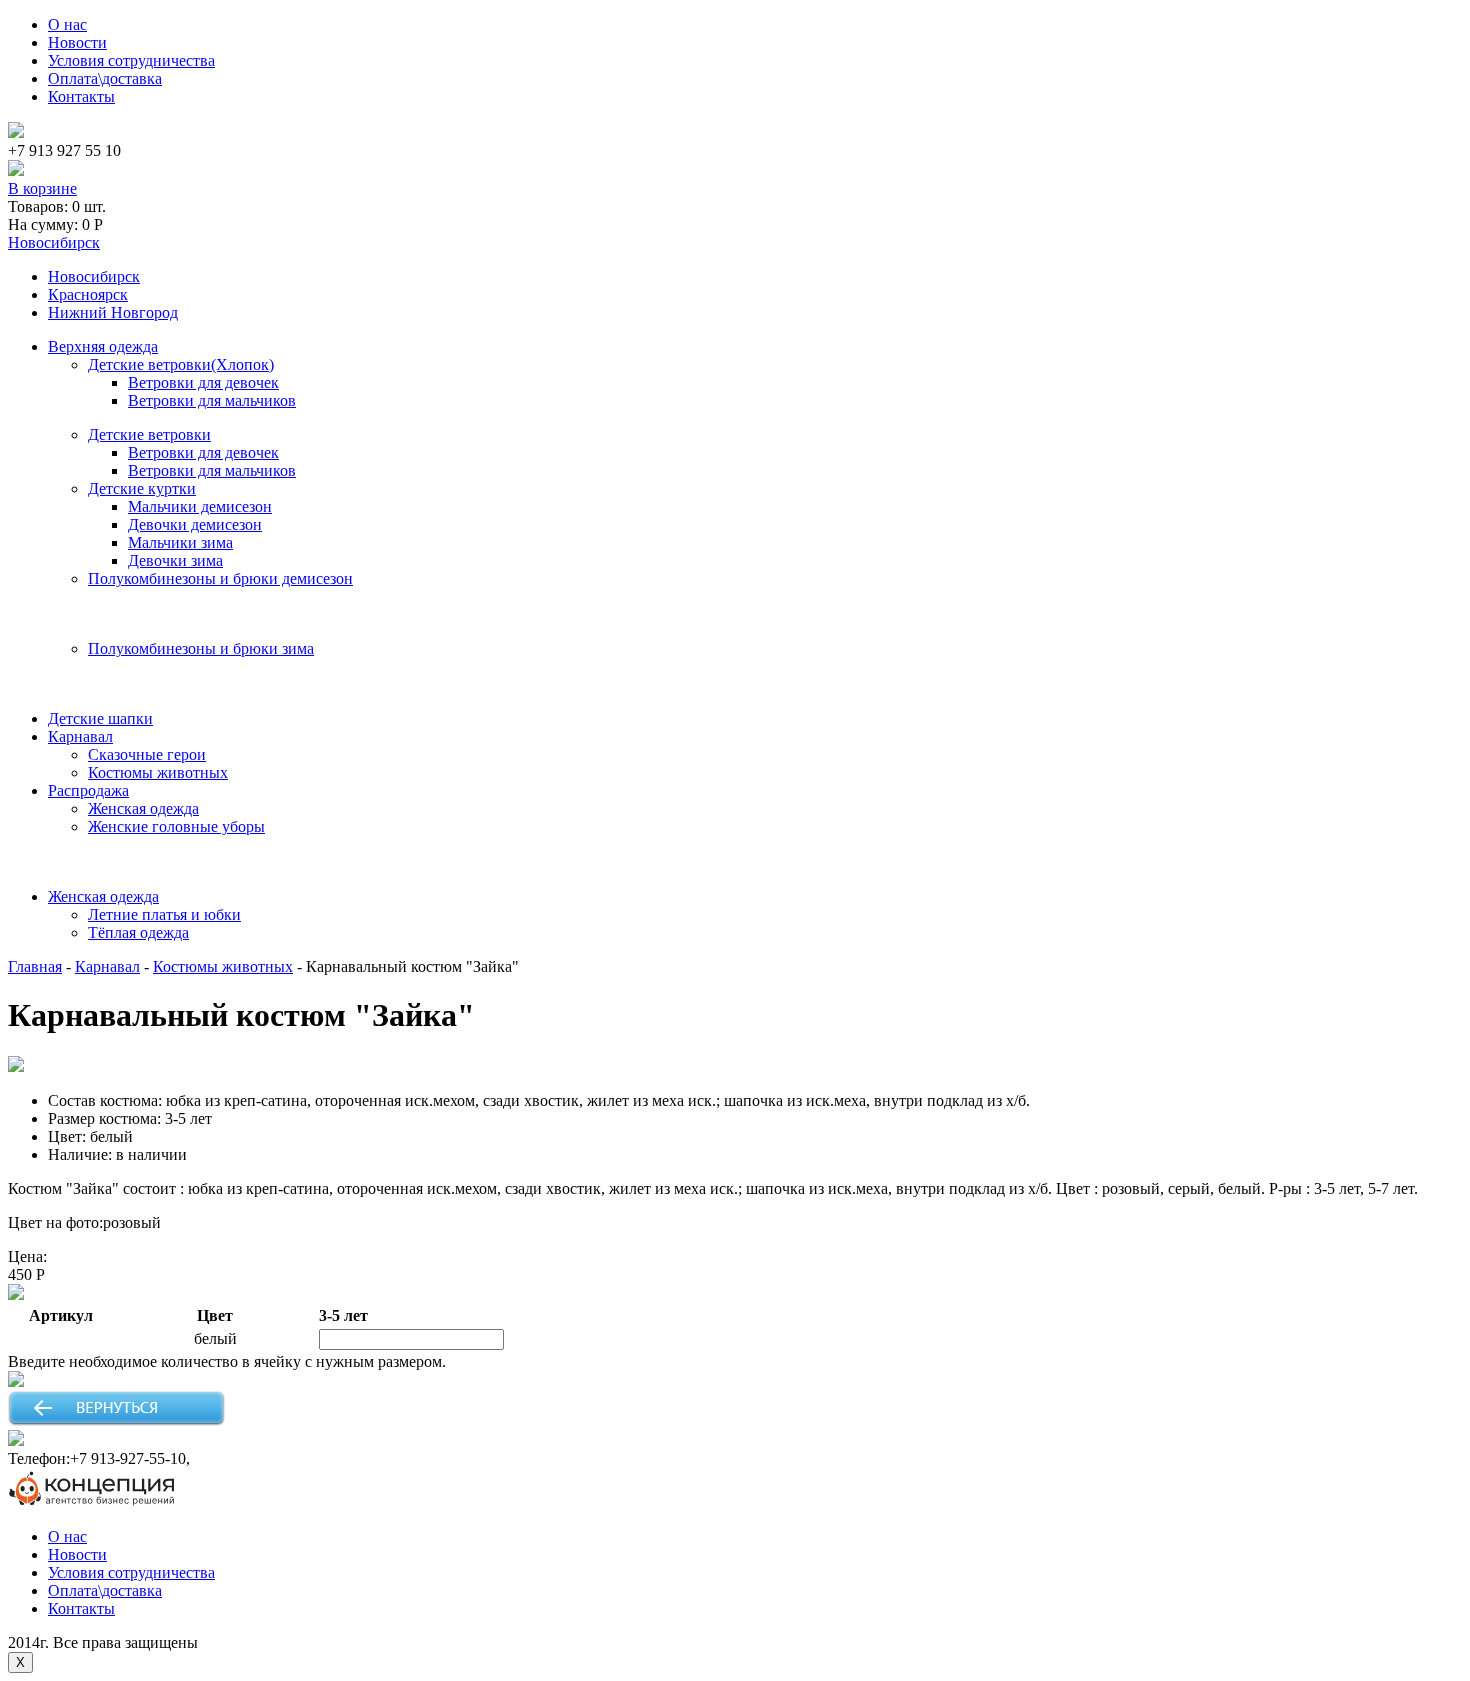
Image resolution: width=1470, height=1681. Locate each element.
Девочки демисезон (195, 524)
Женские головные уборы (176, 826)
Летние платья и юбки (164, 914)
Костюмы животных (158, 772)
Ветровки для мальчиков (212, 400)
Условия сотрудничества (131, 60)
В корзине (42, 188)
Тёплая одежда (138, 932)
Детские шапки (100, 718)
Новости (77, 42)
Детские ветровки (149, 434)
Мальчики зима (180, 542)
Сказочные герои (147, 754)
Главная (35, 966)
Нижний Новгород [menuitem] (113, 312)
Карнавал (80, 736)
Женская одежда (143, 808)
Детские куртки (142, 488)
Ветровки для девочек (203, 382)
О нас (67, 24)
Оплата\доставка (105, 78)
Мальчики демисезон (200, 506)
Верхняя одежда (103, 346)
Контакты (81, 96)
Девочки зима (175, 560)
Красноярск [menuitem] (88, 294)
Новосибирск (54, 242)
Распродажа (88, 790)
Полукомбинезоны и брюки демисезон (220, 578)
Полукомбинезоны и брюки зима (201, 648)
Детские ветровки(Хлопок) (181, 364)
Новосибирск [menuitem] (94, 276)
